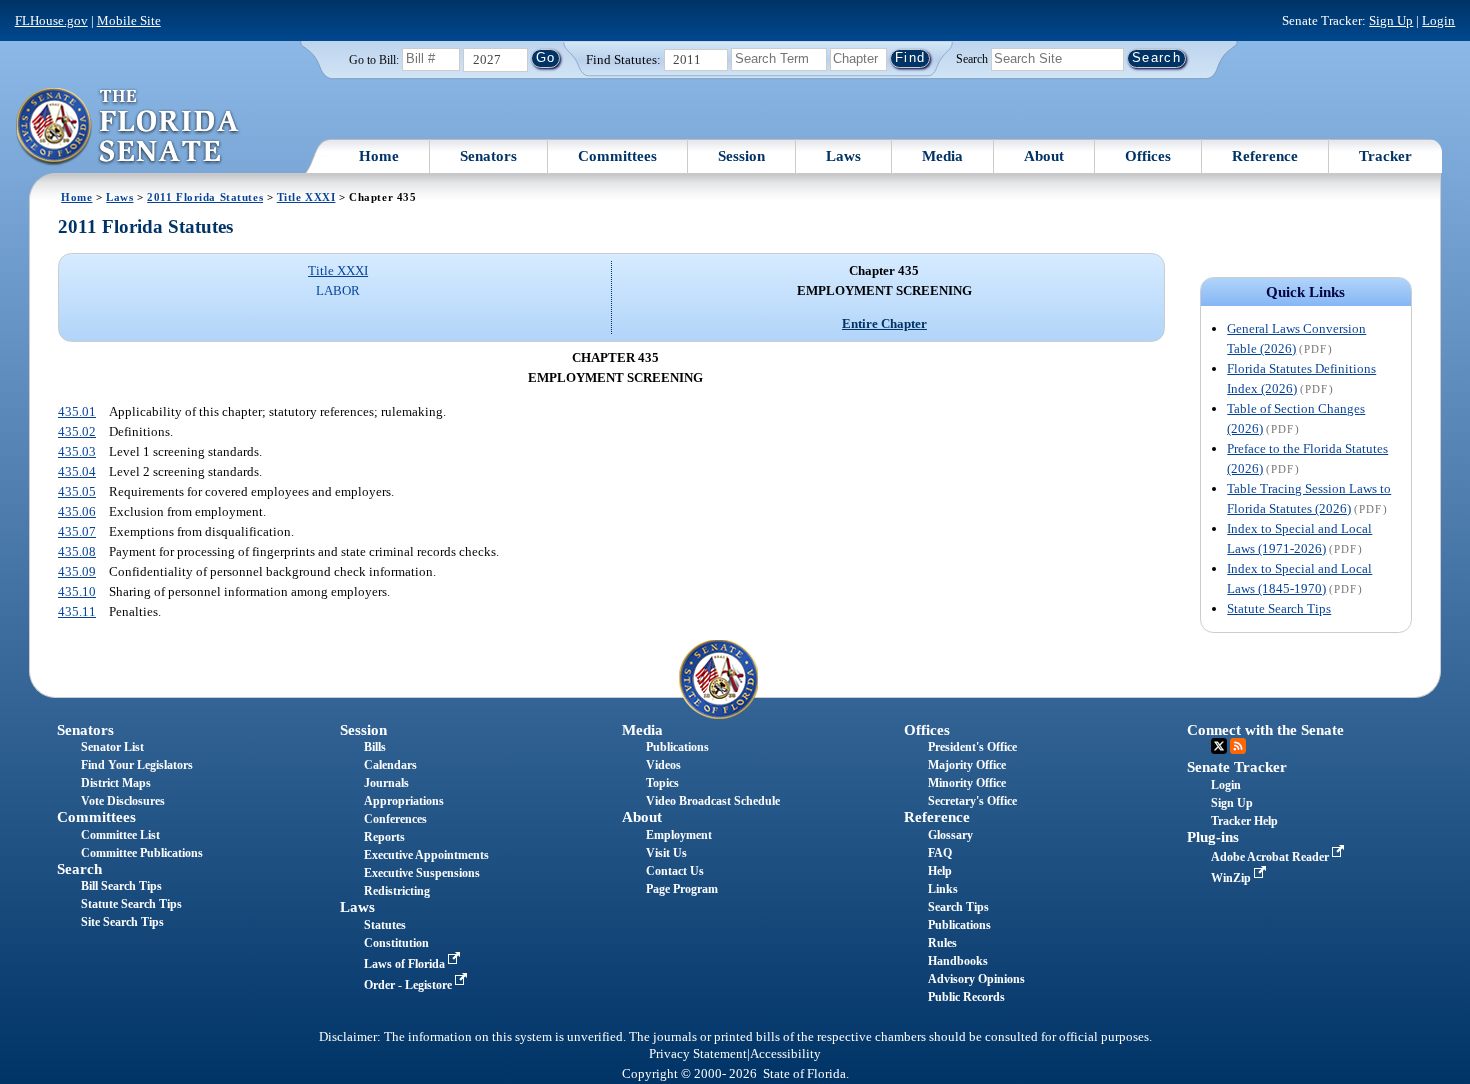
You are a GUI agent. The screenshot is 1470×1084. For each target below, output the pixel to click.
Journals (386, 783)
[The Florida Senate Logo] (128, 127)
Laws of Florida (406, 964)
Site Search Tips (122, 922)
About (1044, 156)
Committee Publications (142, 853)
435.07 (77, 531)
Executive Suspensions (422, 873)
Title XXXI (306, 197)
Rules (942, 943)
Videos (663, 765)
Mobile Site (129, 20)
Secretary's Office (972, 801)
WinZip (1232, 878)
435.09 (77, 571)
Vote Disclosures (123, 801)
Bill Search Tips (121, 886)
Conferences (395, 819)
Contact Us (675, 871)
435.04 (77, 471)
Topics (662, 783)
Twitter (1219, 746)
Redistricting (397, 891)
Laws (843, 156)
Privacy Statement (698, 1054)
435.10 (77, 591)
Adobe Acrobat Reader (1271, 857)
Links (943, 889)
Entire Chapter (884, 323)
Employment (679, 835)
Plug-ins (1213, 837)
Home (379, 156)
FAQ (940, 853)
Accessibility (785, 1054)
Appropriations (404, 801)
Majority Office (967, 765)
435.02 (77, 431)
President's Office (972, 747)
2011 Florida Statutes (205, 197)
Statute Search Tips (1279, 608)
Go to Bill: (374, 60)
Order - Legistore (409, 985)
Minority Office (967, 783)
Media (942, 156)
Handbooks (958, 961)
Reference (1265, 156)
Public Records (966, 997)
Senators (488, 156)
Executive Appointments (426, 855)
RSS (1238, 746)
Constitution (396, 943)
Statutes (385, 925)
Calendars (390, 765)
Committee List (120, 835)
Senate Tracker (1237, 767)
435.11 (77, 611)
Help (940, 871)
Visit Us (666, 853)
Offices (1148, 156)
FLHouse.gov (51, 20)
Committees (617, 156)
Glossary (950, 835)
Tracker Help (1244, 821)
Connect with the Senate (1265, 730)
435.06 (77, 511)
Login (1438, 20)
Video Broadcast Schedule (713, 801)
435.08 (77, 551)
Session (741, 156)
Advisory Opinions (976, 979)
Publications (677, 747)
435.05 (77, 491)
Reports (384, 837)
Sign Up (1391, 20)
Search (972, 58)
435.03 (77, 451)
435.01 (77, 411)
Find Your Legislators (137, 765)
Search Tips (958, 907)
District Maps (116, 783)
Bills (375, 747)
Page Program (682, 889)
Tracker (1385, 156)
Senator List (112, 747)
